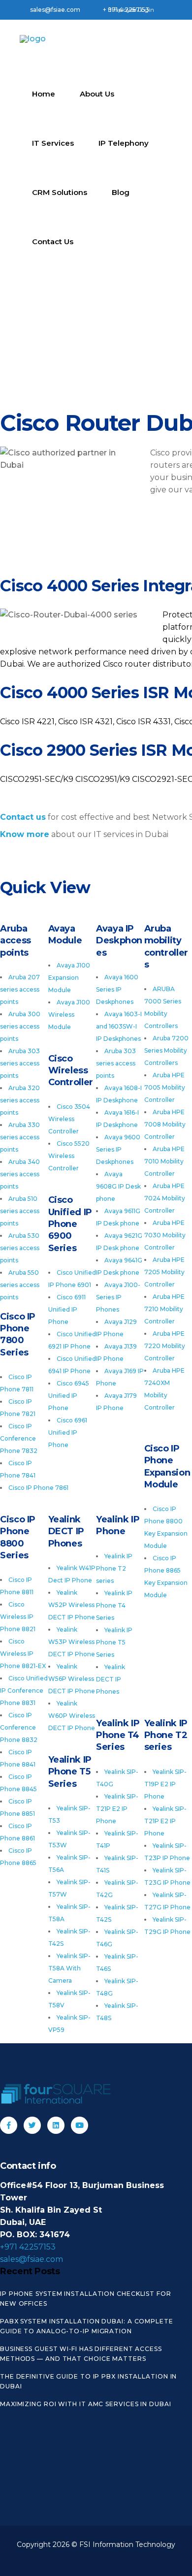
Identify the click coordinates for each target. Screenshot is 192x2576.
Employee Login (131, 10)
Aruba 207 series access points (20, 989)
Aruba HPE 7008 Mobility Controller (165, 1124)
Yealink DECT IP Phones (111, 1679)
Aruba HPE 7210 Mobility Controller (164, 1309)
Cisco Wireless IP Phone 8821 (18, 1617)
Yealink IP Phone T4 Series (114, 1605)
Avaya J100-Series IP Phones (118, 1297)
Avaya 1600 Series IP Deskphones (117, 989)
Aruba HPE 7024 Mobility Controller (165, 1198)
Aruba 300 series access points (20, 1026)
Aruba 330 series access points (20, 1137)
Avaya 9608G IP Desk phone (118, 1186)
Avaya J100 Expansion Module (69, 978)
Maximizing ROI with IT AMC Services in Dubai (86, 2404)
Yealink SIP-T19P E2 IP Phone (165, 1784)
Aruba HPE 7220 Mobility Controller (165, 1346)
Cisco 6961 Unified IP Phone (68, 1433)
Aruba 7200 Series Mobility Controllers (166, 1050)
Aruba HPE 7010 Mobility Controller (164, 1161)
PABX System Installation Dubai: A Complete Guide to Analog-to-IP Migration (87, 2326)
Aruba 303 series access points (20, 1063)
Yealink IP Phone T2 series (114, 1568)
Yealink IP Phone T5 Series (114, 1642)
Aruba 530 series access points (20, 1248)
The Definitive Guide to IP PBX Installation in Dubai (88, 2381)
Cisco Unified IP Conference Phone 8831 (24, 1690)
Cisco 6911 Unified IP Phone (67, 1309)
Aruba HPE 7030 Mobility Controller (165, 1235)
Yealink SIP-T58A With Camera (69, 1968)
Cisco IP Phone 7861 (38, 1488)
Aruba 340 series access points (20, 1174)
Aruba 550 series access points (20, 1285)
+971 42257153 (28, 2247)
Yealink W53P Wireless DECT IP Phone (72, 1642)
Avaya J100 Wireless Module (69, 1014)
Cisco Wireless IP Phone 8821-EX (23, 1654)
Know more (25, 834)
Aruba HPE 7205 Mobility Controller (164, 1272)
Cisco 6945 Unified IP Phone (69, 1396)
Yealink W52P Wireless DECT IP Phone (72, 1605)
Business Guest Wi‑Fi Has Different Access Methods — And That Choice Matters (81, 2354)
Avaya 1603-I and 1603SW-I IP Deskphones (119, 1026)
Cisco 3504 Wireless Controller (69, 1119)
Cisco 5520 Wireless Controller (69, 1156)
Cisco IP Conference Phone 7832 (19, 1438)
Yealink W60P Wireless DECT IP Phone (72, 1716)
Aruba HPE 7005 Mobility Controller (165, 1087)
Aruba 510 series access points (20, 1211)
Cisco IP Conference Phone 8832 (19, 1727)
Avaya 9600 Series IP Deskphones (118, 1149)
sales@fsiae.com (32, 2259)
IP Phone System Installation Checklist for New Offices (86, 2299)
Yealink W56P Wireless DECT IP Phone (72, 1679)
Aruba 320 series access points (20, 1100)
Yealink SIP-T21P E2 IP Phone (165, 1821)
